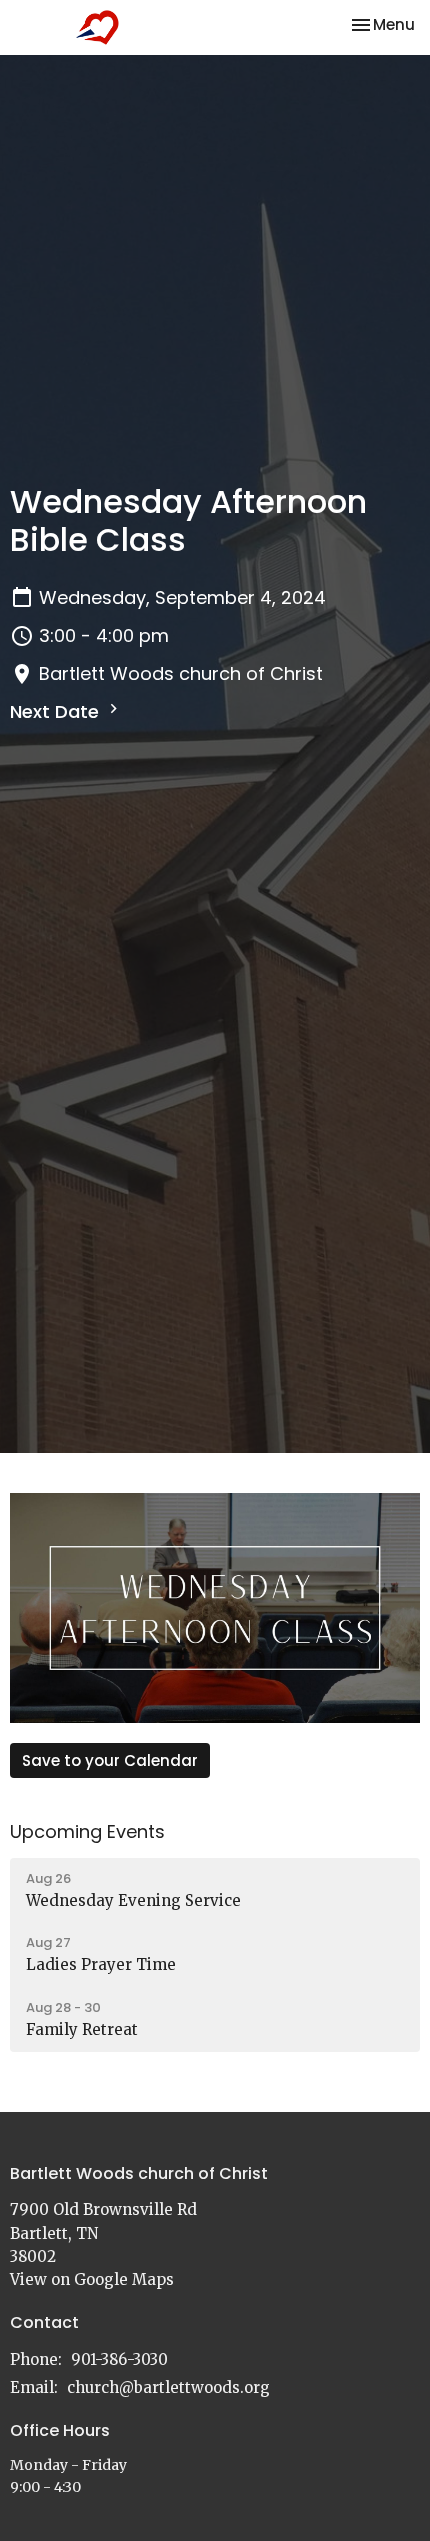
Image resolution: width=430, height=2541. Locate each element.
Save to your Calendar (110, 1760)
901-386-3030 (119, 2359)
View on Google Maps (92, 2279)
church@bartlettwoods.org (168, 2387)
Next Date (57, 711)
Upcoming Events (87, 1831)
